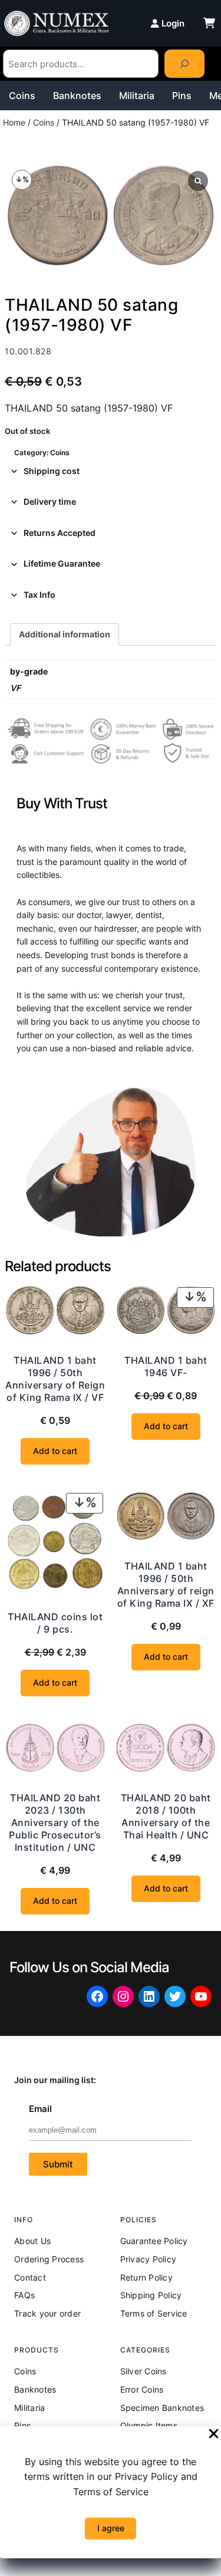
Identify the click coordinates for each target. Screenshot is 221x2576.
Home (14, 122)
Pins (182, 96)
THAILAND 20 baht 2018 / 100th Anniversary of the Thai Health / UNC (166, 1816)
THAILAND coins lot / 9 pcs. (55, 1623)
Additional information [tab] (65, 634)
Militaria (137, 96)
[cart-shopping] (209, 23)
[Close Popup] (214, 2434)
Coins (22, 96)
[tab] (111, 471)
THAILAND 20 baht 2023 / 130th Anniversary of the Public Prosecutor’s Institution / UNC (55, 1822)
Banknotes (77, 96)
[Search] (184, 64)
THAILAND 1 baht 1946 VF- (166, 1366)
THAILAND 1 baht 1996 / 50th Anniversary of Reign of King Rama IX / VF (55, 1379)
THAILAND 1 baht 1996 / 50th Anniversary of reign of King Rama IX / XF (166, 1585)
